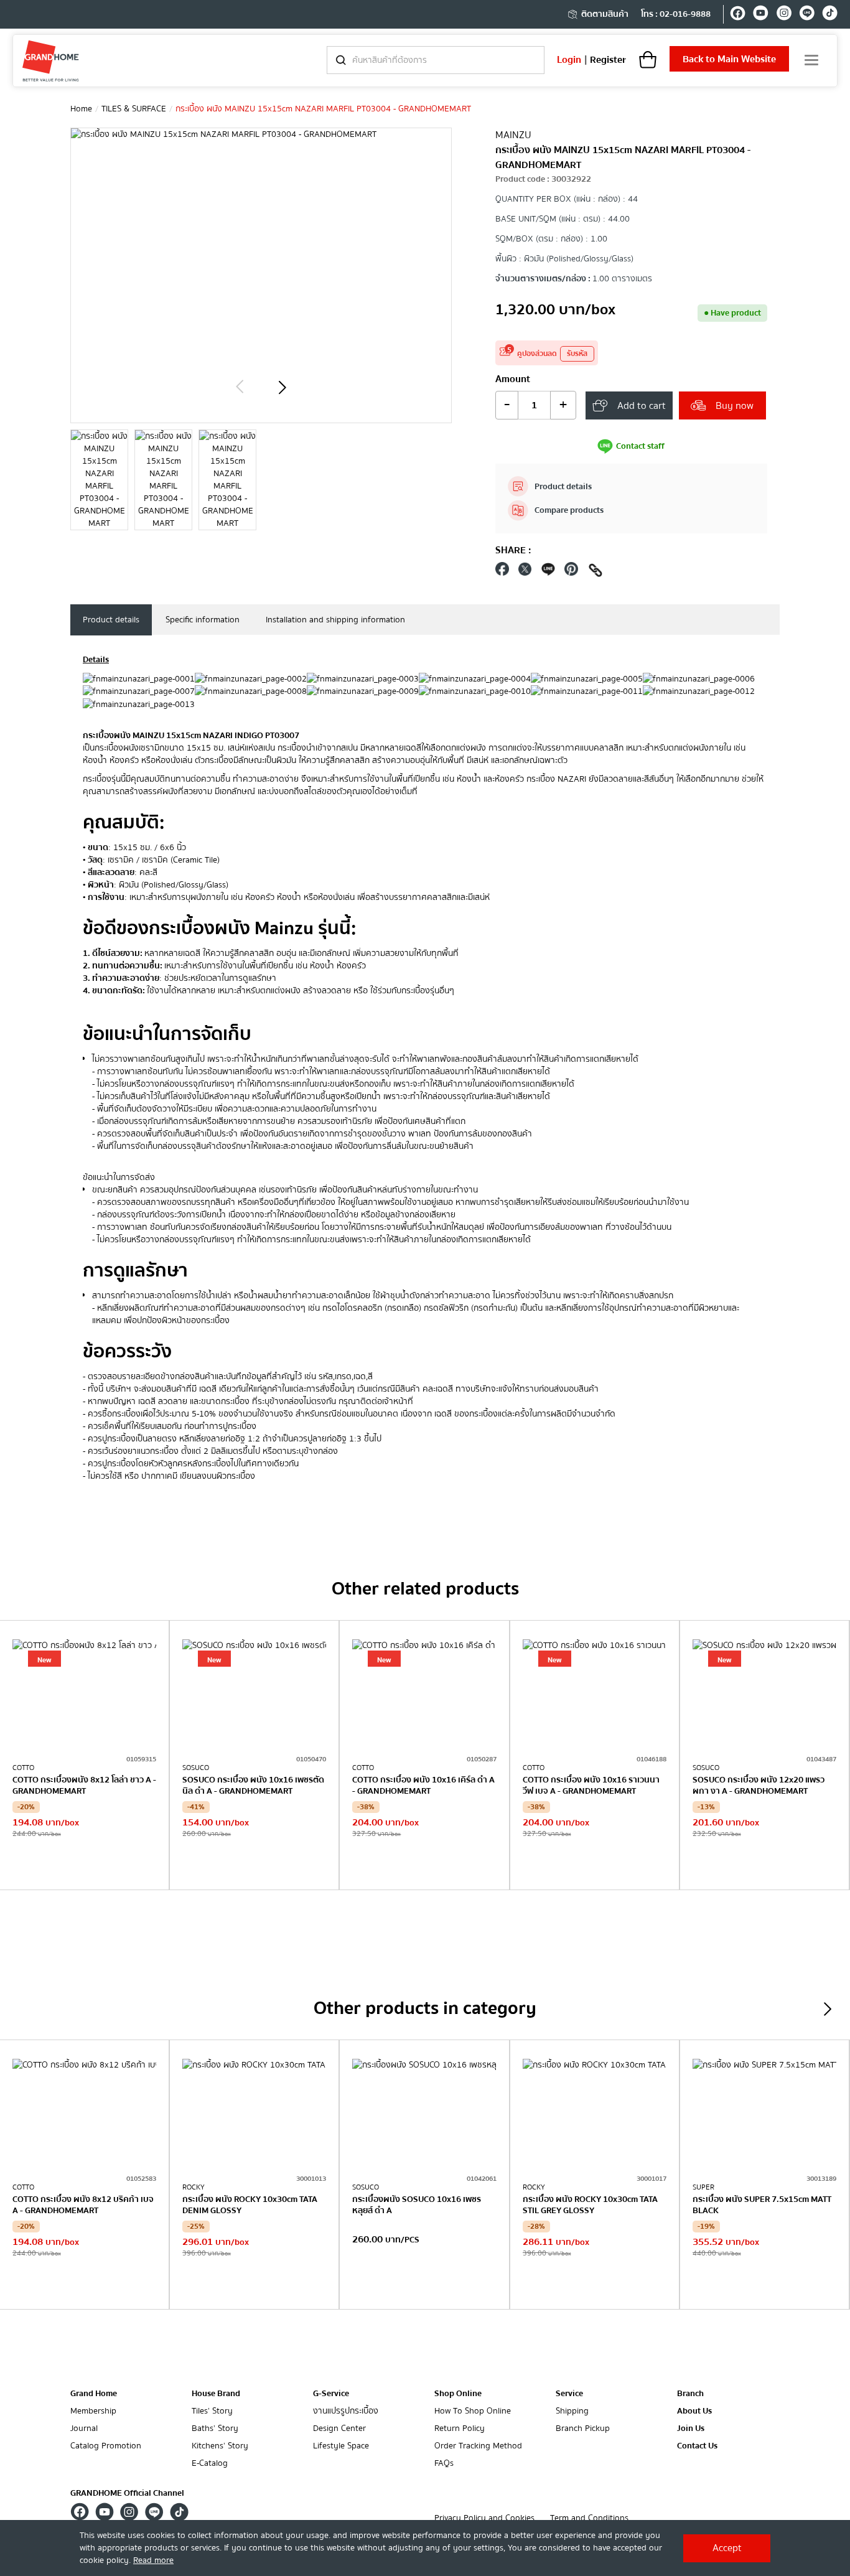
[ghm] (51, 61)
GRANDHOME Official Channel (127, 2493)
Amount (513, 379)
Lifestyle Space (341, 2446)
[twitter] (525, 572)
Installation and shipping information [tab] (335, 620)
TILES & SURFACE (134, 109)
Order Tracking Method (478, 2446)
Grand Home (94, 2394)
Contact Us (697, 2446)
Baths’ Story (215, 2429)
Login (569, 60)
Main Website (729, 59)
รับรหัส (577, 354)
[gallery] (99, 480)
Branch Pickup (583, 2429)
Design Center (339, 2429)
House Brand (216, 2394)
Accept (727, 2548)
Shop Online (458, 2394)
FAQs (444, 2464)
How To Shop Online (473, 2411)
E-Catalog (210, 2464)
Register (608, 60)
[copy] (595, 572)
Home (81, 109)
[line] (807, 15)
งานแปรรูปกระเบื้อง (346, 2411)
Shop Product (85, 1864)
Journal (84, 2429)
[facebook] (738, 15)
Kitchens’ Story (220, 2446)
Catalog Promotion (106, 2446)
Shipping (572, 2411)
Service (569, 2394)
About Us (694, 2411)
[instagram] (784, 15)
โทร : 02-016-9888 (676, 14)
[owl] (240, 387)
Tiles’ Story (212, 2411)
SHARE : (513, 550)
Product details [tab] (111, 620)
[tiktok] (830, 15)
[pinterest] (571, 572)
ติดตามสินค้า (605, 14)
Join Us (691, 2429)
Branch (690, 2394)
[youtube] (761, 15)
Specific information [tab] (203, 620)
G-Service (331, 2394)
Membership (93, 2411)
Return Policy (460, 2429)
